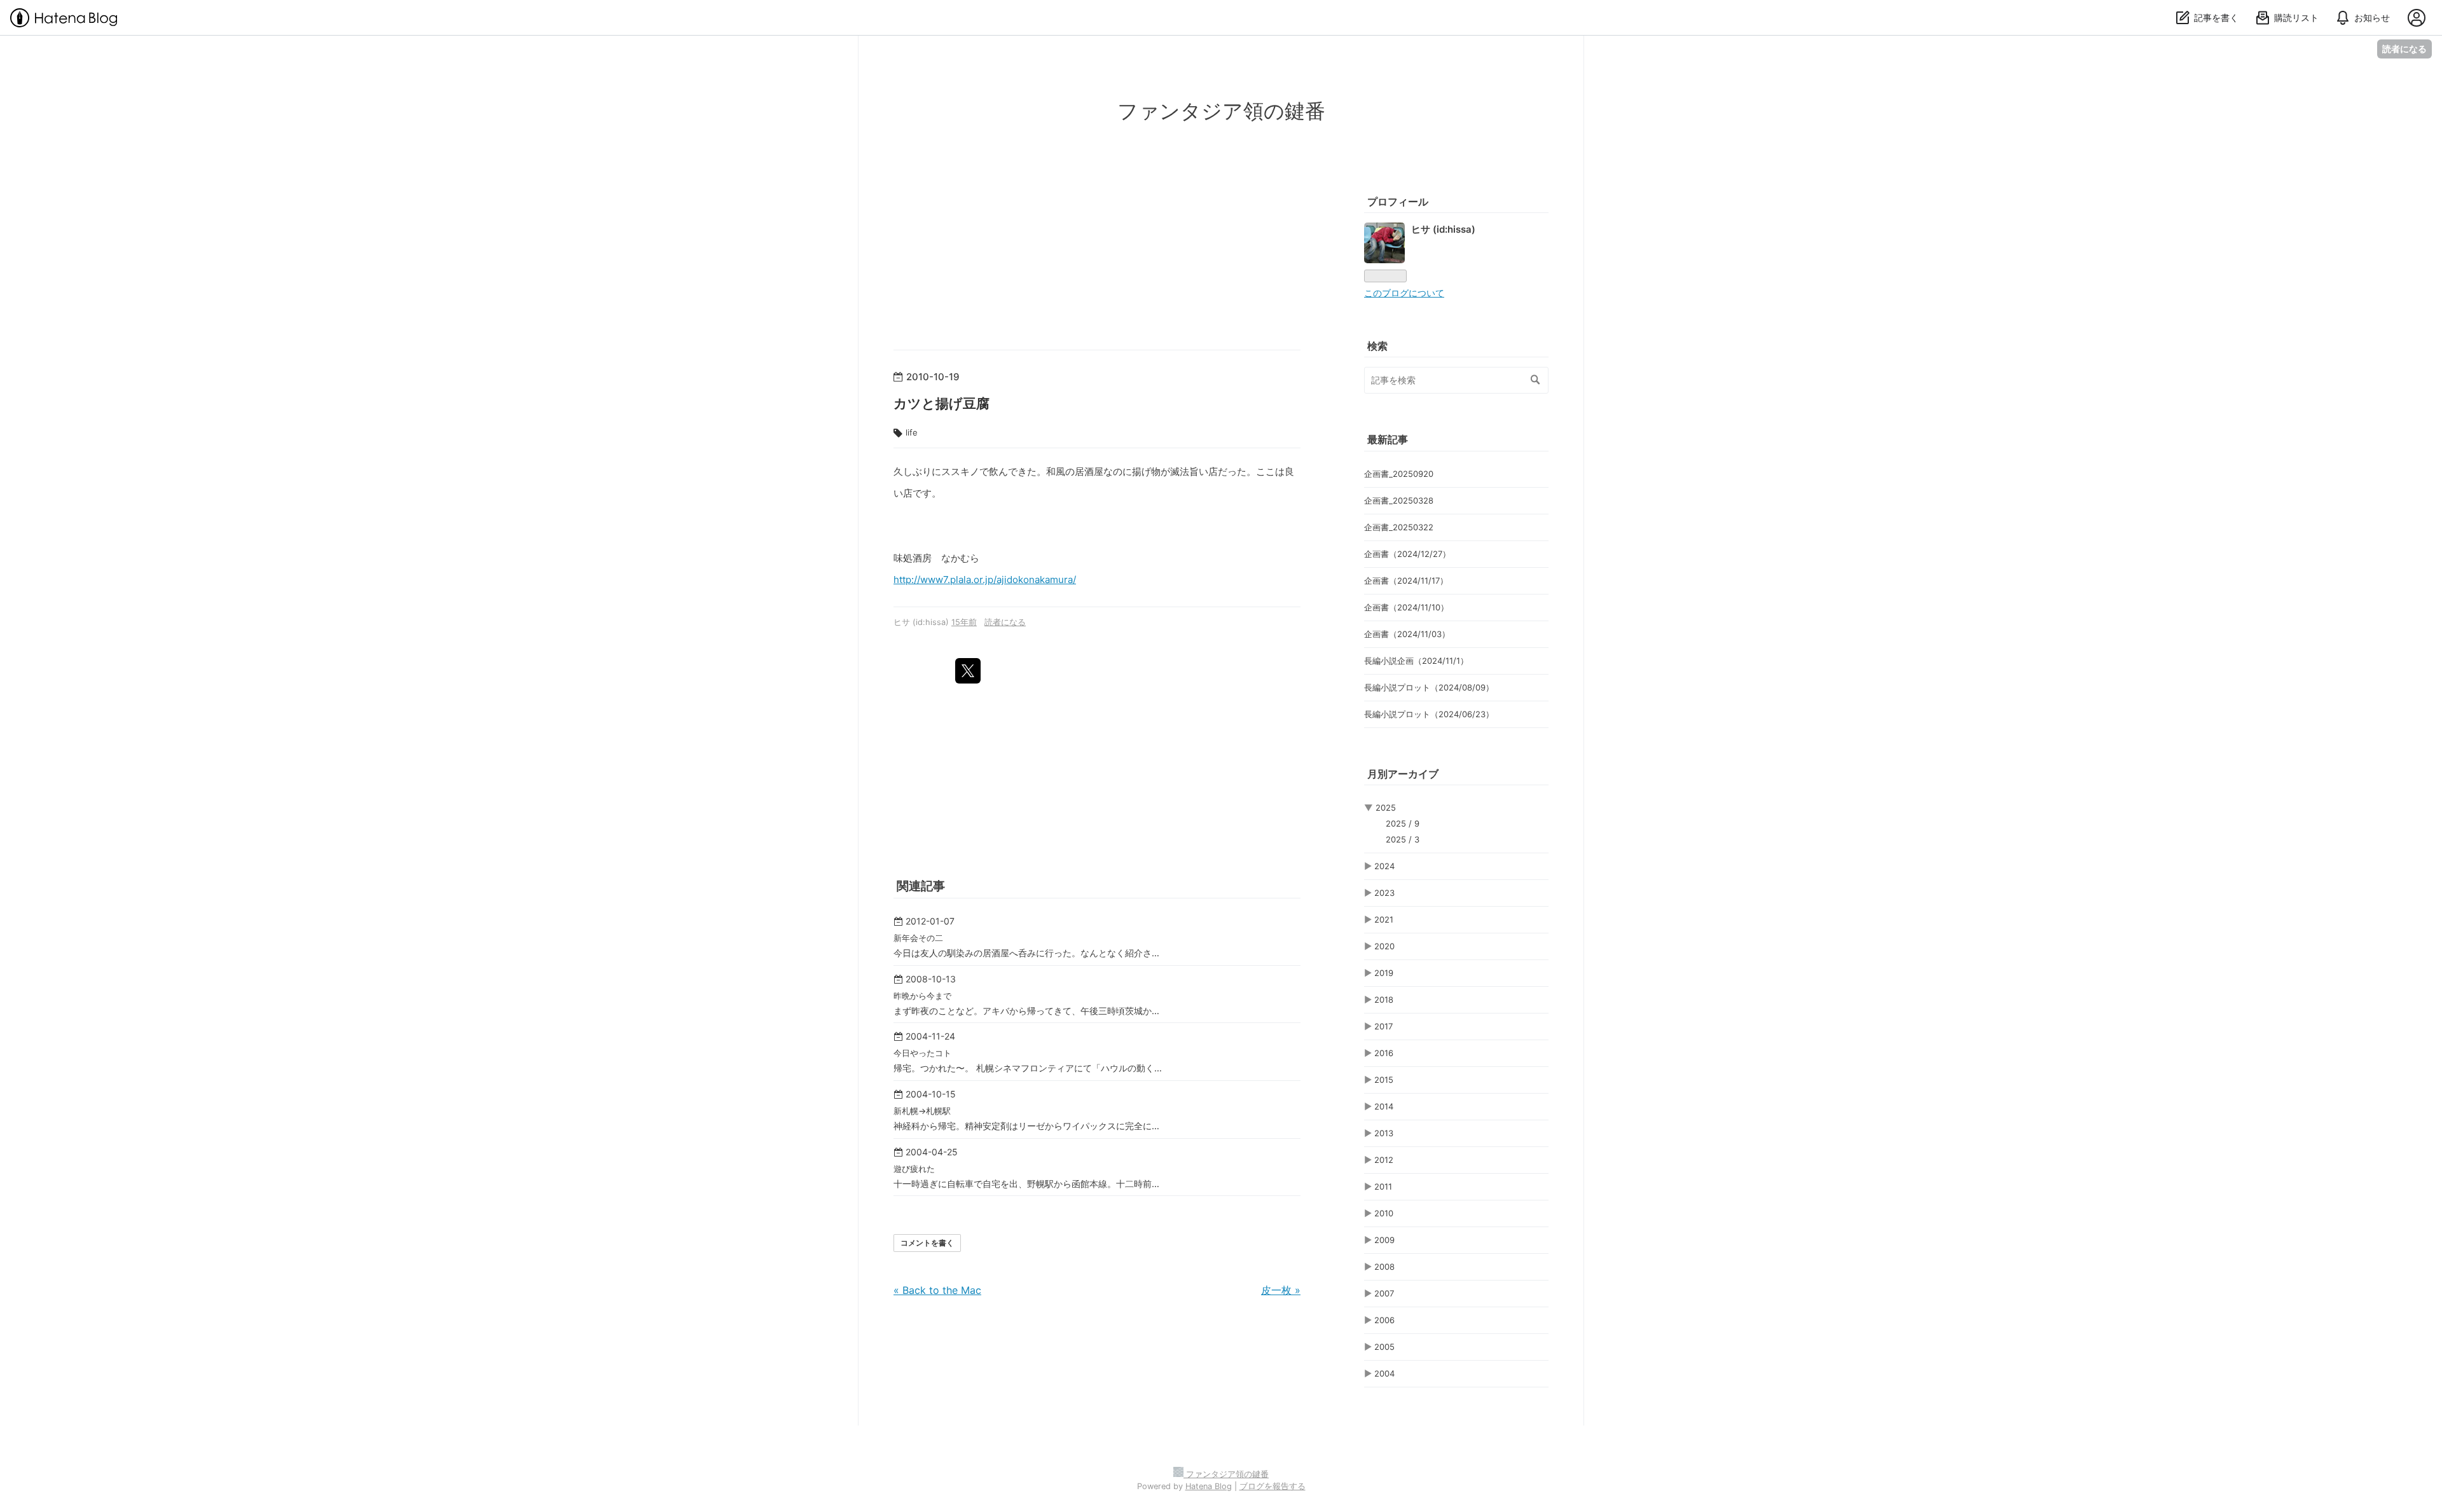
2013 (1384, 1133)
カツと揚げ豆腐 (942, 403)
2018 (1384, 1000)
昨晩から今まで (922, 996)
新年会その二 (918, 938)
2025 (1386, 808)
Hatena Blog (1209, 1486)
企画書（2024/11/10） (1406, 607)
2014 (1384, 1106)
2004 (1384, 1373)
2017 (1383, 1026)
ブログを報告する (1273, 1486)
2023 (1384, 893)
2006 (1384, 1320)
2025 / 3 (1403, 839)
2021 (1384, 919)
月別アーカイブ (1403, 774)
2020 (1384, 946)
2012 (1384, 1160)
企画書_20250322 (1399, 527)
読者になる (2404, 49)
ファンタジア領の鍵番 (1221, 111)
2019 (1384, 973)
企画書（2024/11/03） (1407, 634)
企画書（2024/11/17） (1406, 581)
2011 (1383, 1186)
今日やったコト (922, 1053)
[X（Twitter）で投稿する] (968, 671)
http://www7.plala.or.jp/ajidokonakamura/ (985, 580)
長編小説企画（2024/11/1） (1416, 661)
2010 (1384, 1213)
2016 (1384, 1053)
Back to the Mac (937, 1290)
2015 (1384, 1080)
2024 (1384, 866)
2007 (1384, 1293)
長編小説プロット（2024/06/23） (1429, 714)
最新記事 (1388, 439)
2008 (1384, 1267)
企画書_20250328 (1399, 500)
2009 (1384, 1240)
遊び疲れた (914, 1169)
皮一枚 (1281, 1290)
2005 (1384, 1347)
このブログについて (1404, 293)
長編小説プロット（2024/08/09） (1429, 687)
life (912, 432)
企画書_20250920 (1399, 474)
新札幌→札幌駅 (922, 1111)
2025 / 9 (1403, 823)
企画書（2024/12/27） (1407, 554)
